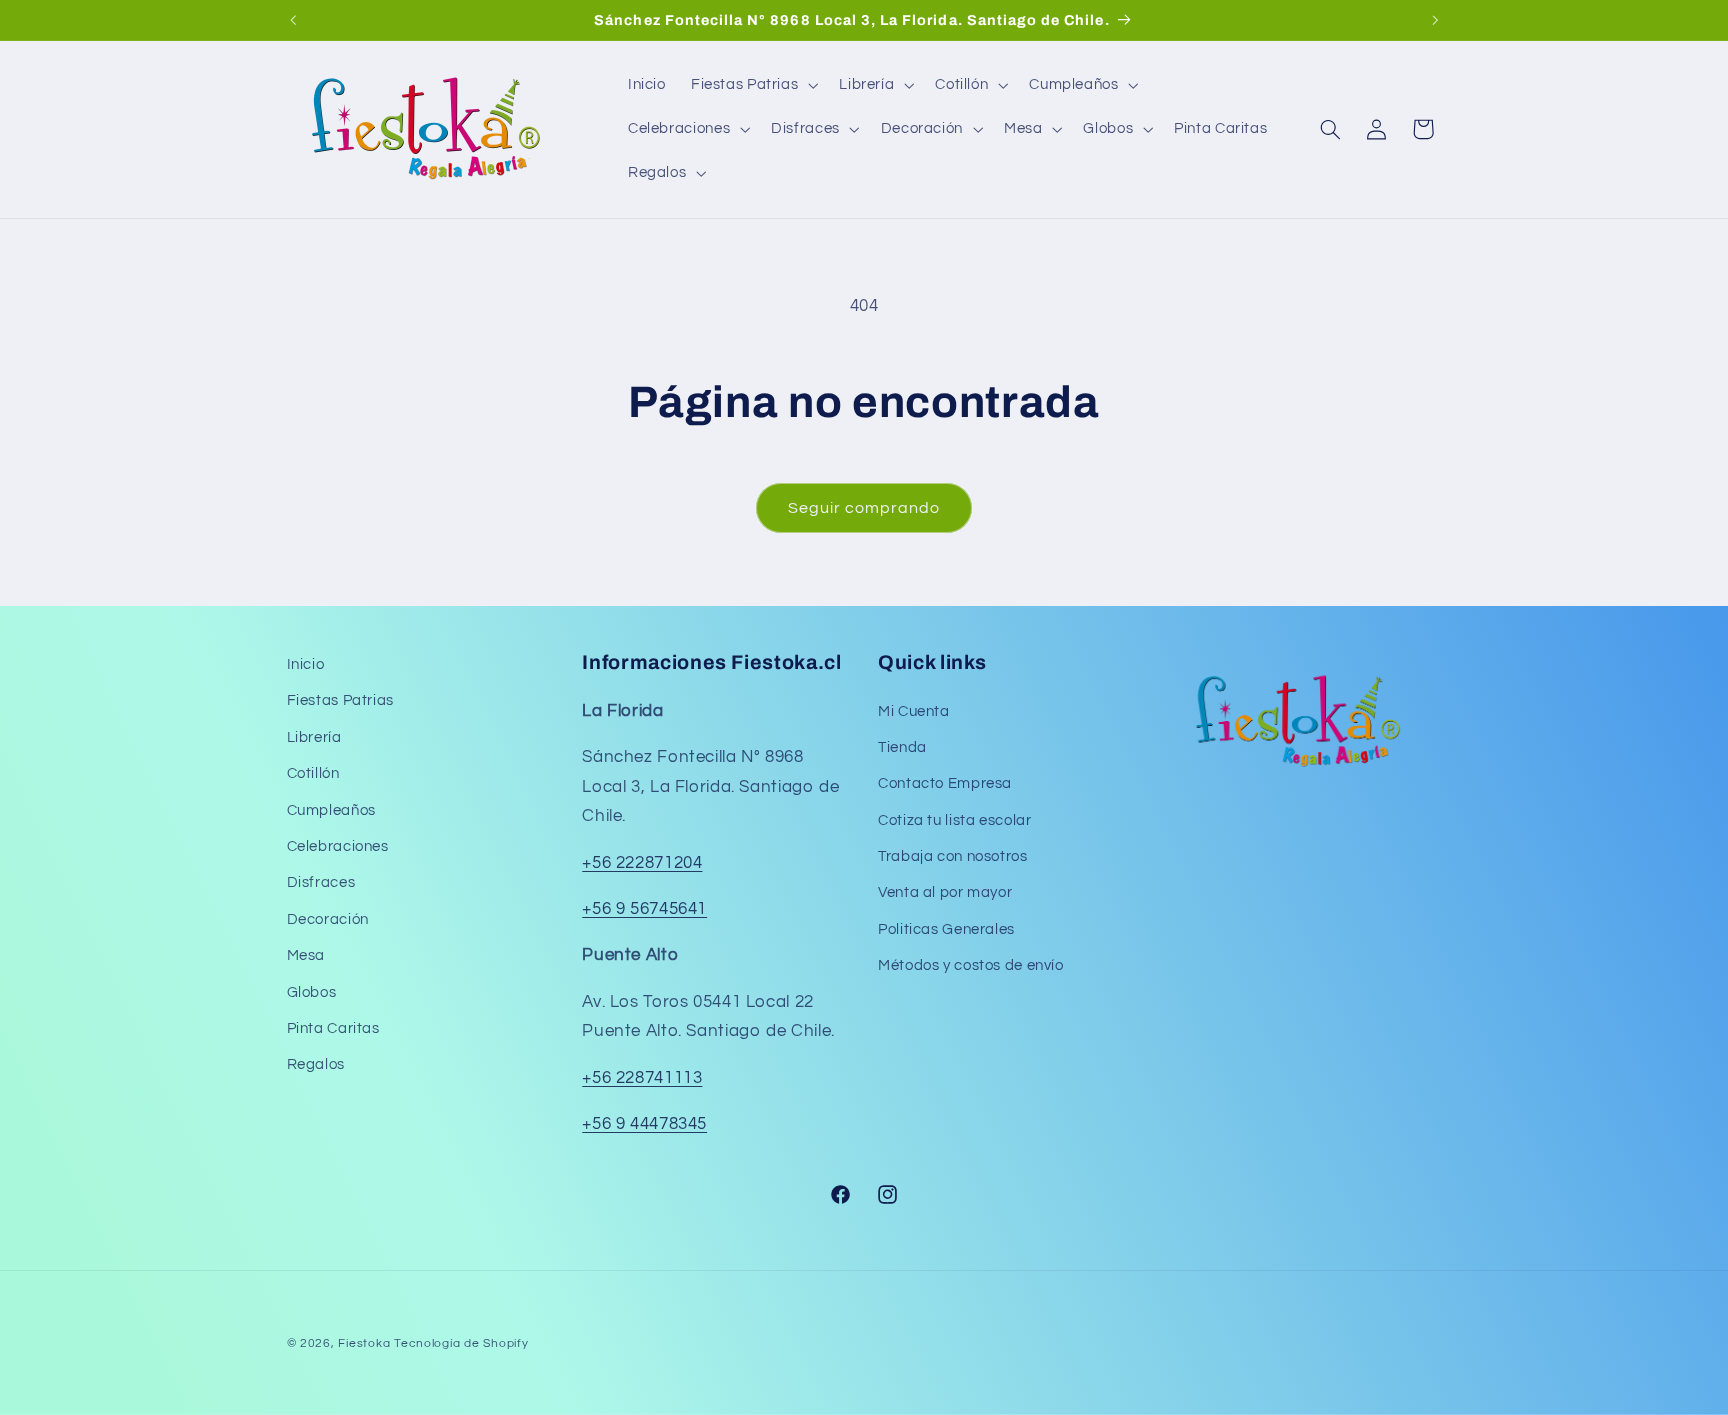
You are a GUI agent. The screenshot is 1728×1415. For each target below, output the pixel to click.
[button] (752, 85)
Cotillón (313, 773)
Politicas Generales (946, 929)
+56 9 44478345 (644, 1124)
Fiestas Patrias (340, 701)
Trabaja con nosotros (953, 856)
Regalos (316, 1065)
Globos (312, 992)
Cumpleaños (331, 810)
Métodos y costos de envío (971, 965)
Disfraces (321, 883)
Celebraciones (338, 846)
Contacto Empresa (945, 784)
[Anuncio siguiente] (1435, 20)
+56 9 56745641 (644, 909)
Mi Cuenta (914, 711)
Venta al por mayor (945, 893)
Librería (314, 737)
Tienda (902, 747)
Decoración (328, 919)
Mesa (306, 955)
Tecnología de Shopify (461, 1343)
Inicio (306, 664)
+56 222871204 (642, 863)
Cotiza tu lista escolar (955, 820)
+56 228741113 (642, 1078)
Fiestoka (364, 1343)
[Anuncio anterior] (293, 20)
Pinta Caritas (333, 1028)
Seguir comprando (864, 508)
